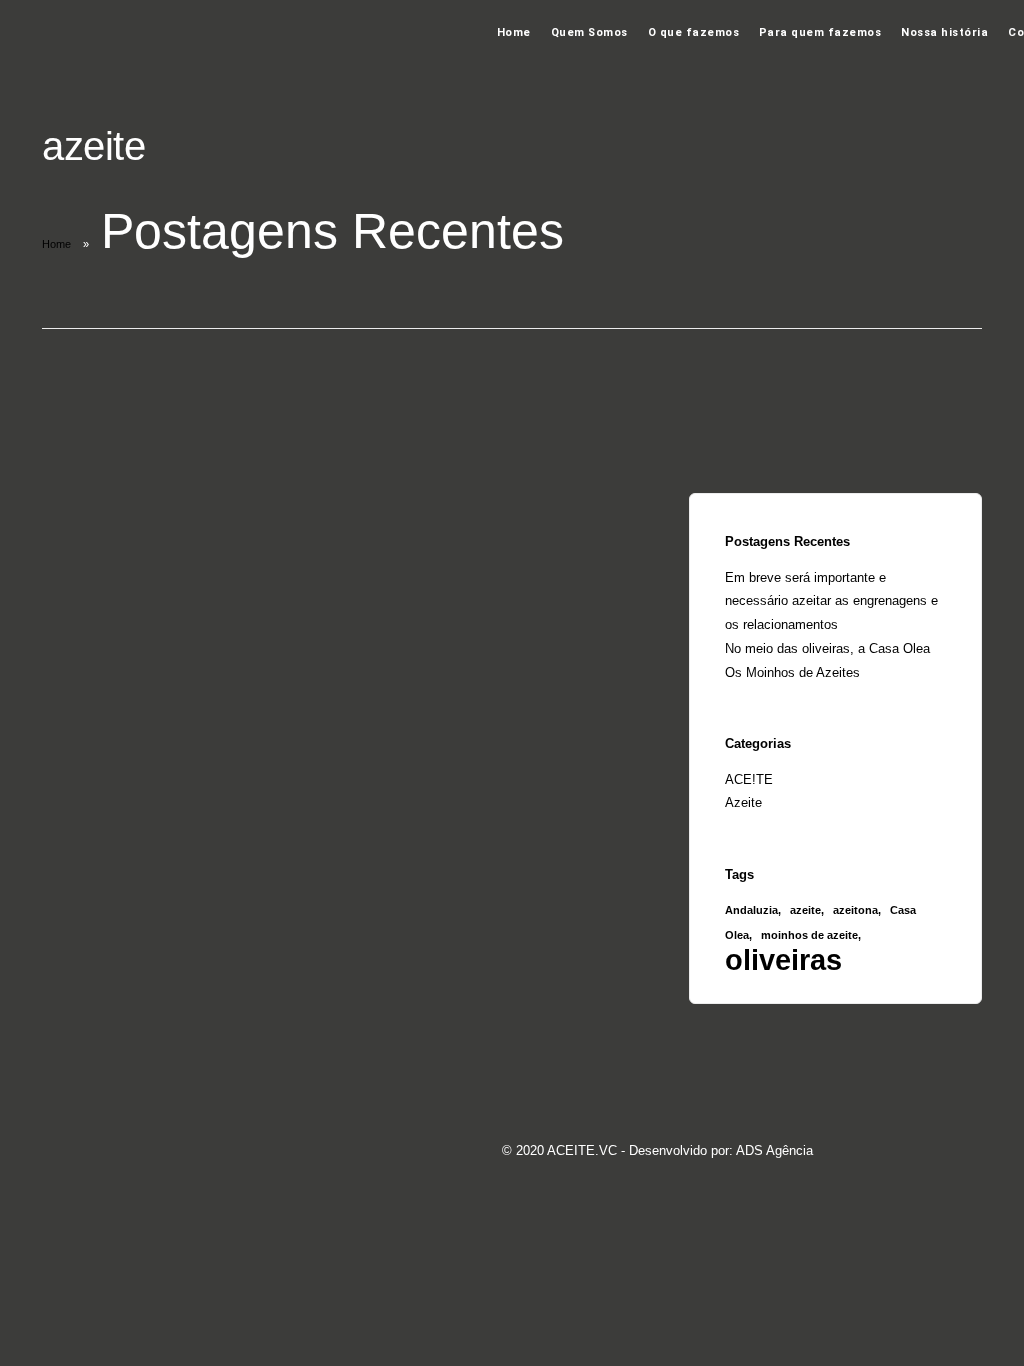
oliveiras (783, 959)
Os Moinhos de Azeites (792, 672)
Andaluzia (751, 910)
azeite (805, 910)
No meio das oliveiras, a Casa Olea (827, 648)
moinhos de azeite (809, 935)
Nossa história (944, 32)
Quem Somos (589, 32)
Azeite (743, 802)
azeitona (855, 910)
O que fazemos (694, 32)
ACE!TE (749, 779)
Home (514, 32)
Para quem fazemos (820, 32)
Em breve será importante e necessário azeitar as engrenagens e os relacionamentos (831, 601)
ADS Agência (774, 1150)
